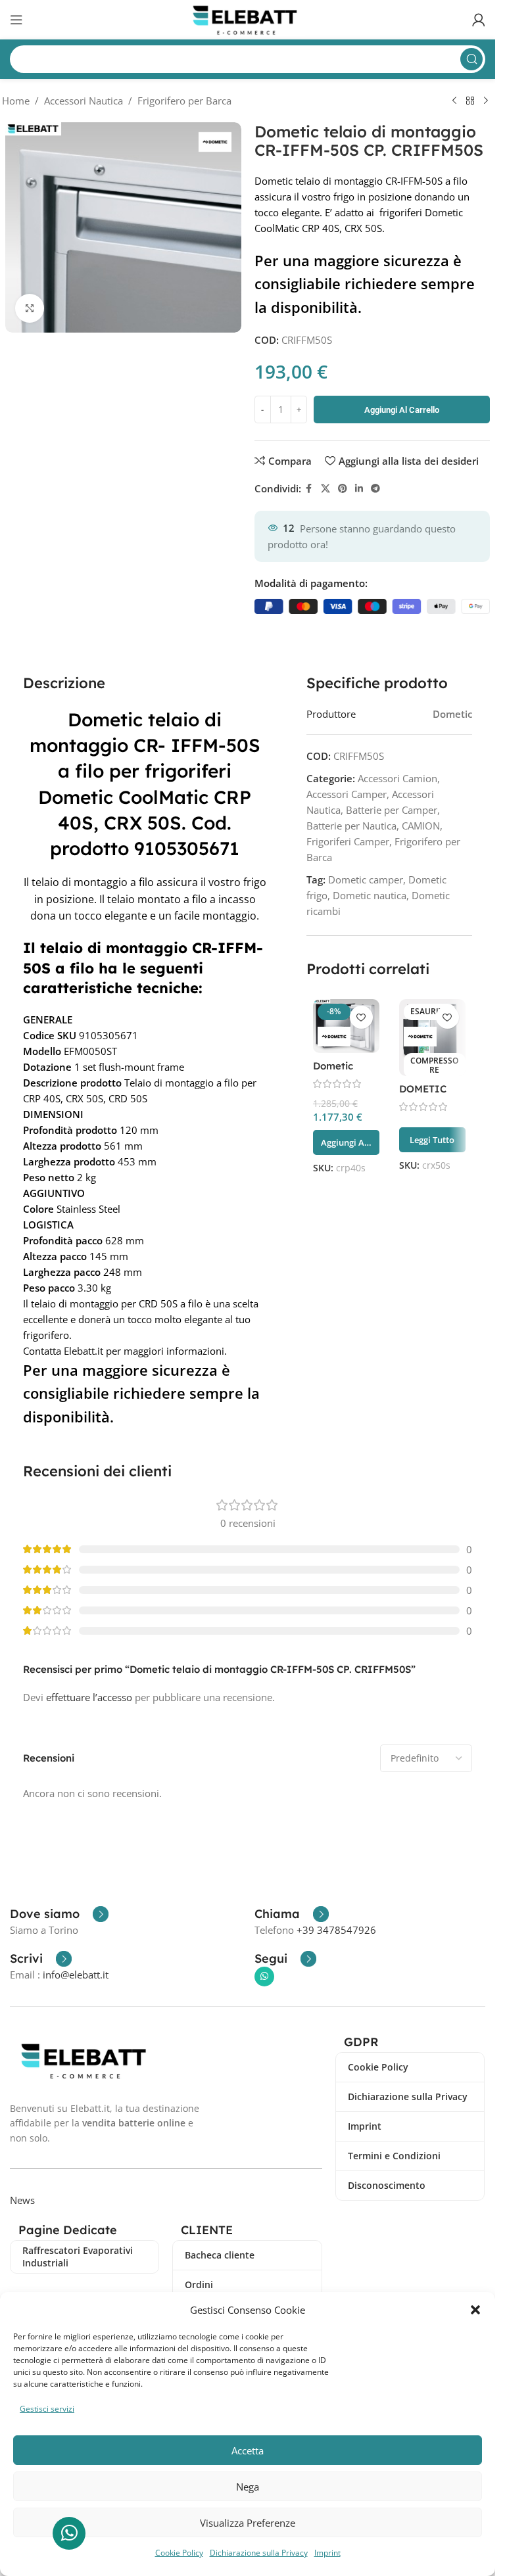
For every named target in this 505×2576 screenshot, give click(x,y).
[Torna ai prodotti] (470, 101)
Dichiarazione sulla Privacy (259, 2553)
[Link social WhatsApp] (264, 1977)
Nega (248, 2487)
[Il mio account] (479, 20)
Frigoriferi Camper (348, 841)
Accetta (248, 2450)
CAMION (421, 826)
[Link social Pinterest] (343, 489)
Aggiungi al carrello (402, 410)
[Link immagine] (87, 2059)
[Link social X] (325, 489)
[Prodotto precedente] (454, 101)
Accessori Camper (347, 794)
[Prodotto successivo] (486, 101)
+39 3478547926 (336, 1930)
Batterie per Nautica (351, 826)
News (22, 2200)
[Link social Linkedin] (359, 489)
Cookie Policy (179, 2553)
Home (16, 101)
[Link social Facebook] (309, 489)
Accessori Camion (397, 778)
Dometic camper (366, 879)
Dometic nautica (370, 895)
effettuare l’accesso (89, 1697)
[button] (475, 2310)
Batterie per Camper (392, 810)
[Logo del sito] (248, 18)
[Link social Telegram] (375, 489)
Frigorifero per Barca (184, 101)
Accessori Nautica (84, 101)
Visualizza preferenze (248, 2523)
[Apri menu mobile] (16, 20)
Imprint (327, 2553)
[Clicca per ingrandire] (30, 309)
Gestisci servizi (47, 2409)
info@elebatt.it (76, 1975)
